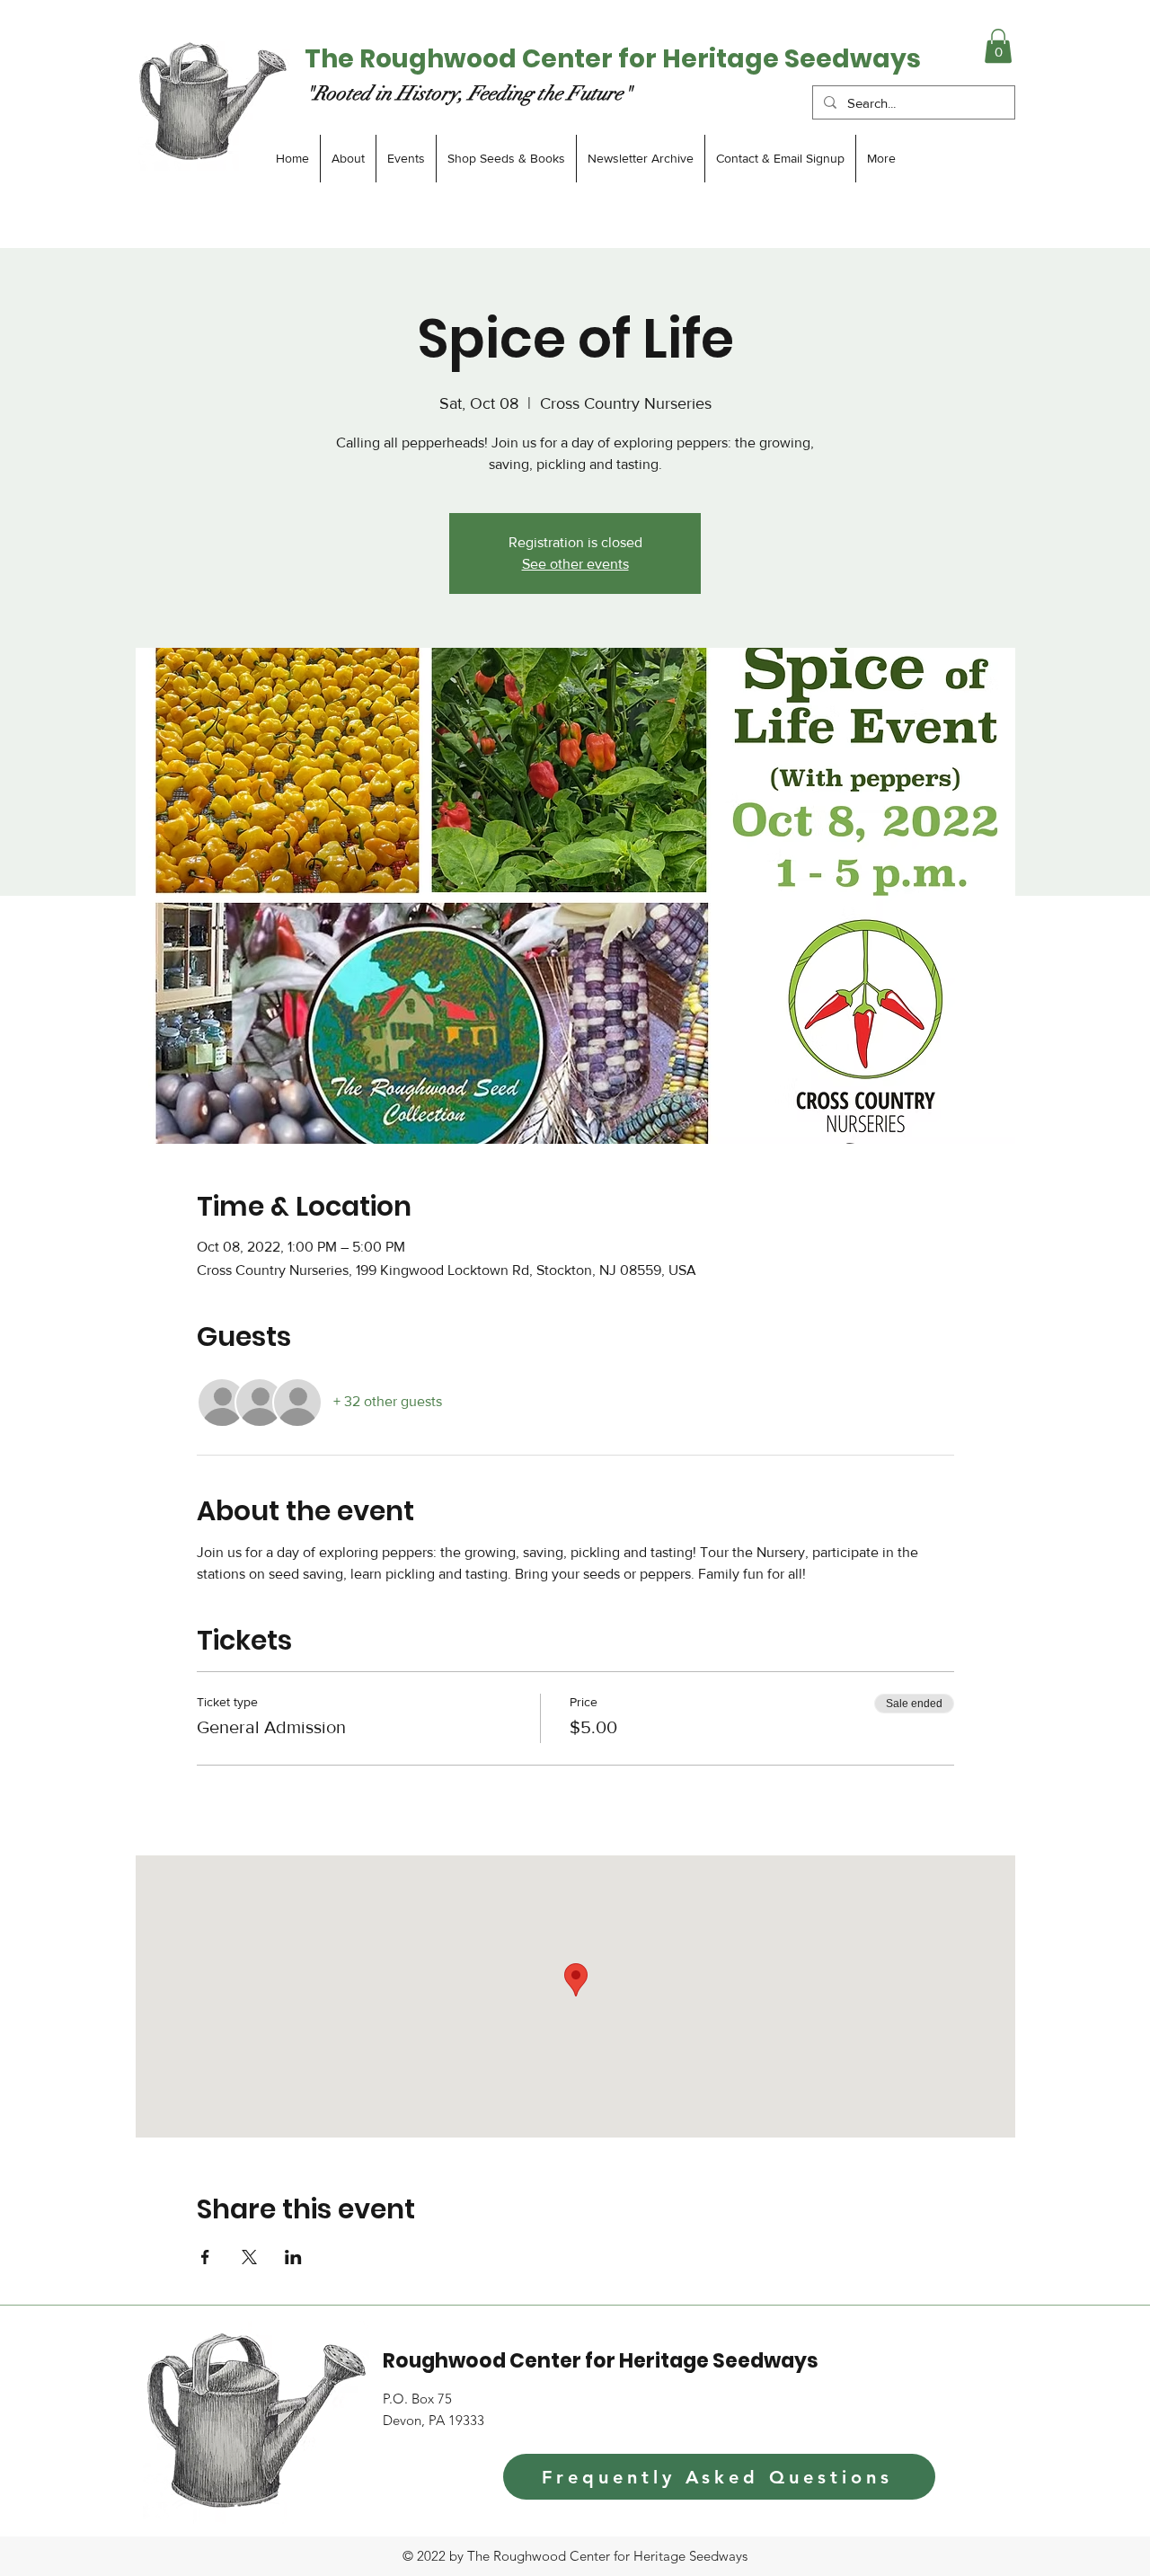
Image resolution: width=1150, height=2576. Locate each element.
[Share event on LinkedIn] (293, 2257)
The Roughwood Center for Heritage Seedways (613, 59)
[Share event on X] (249, 2257)
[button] (998, 46)
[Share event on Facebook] (205, 2257)
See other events (575, 564)
